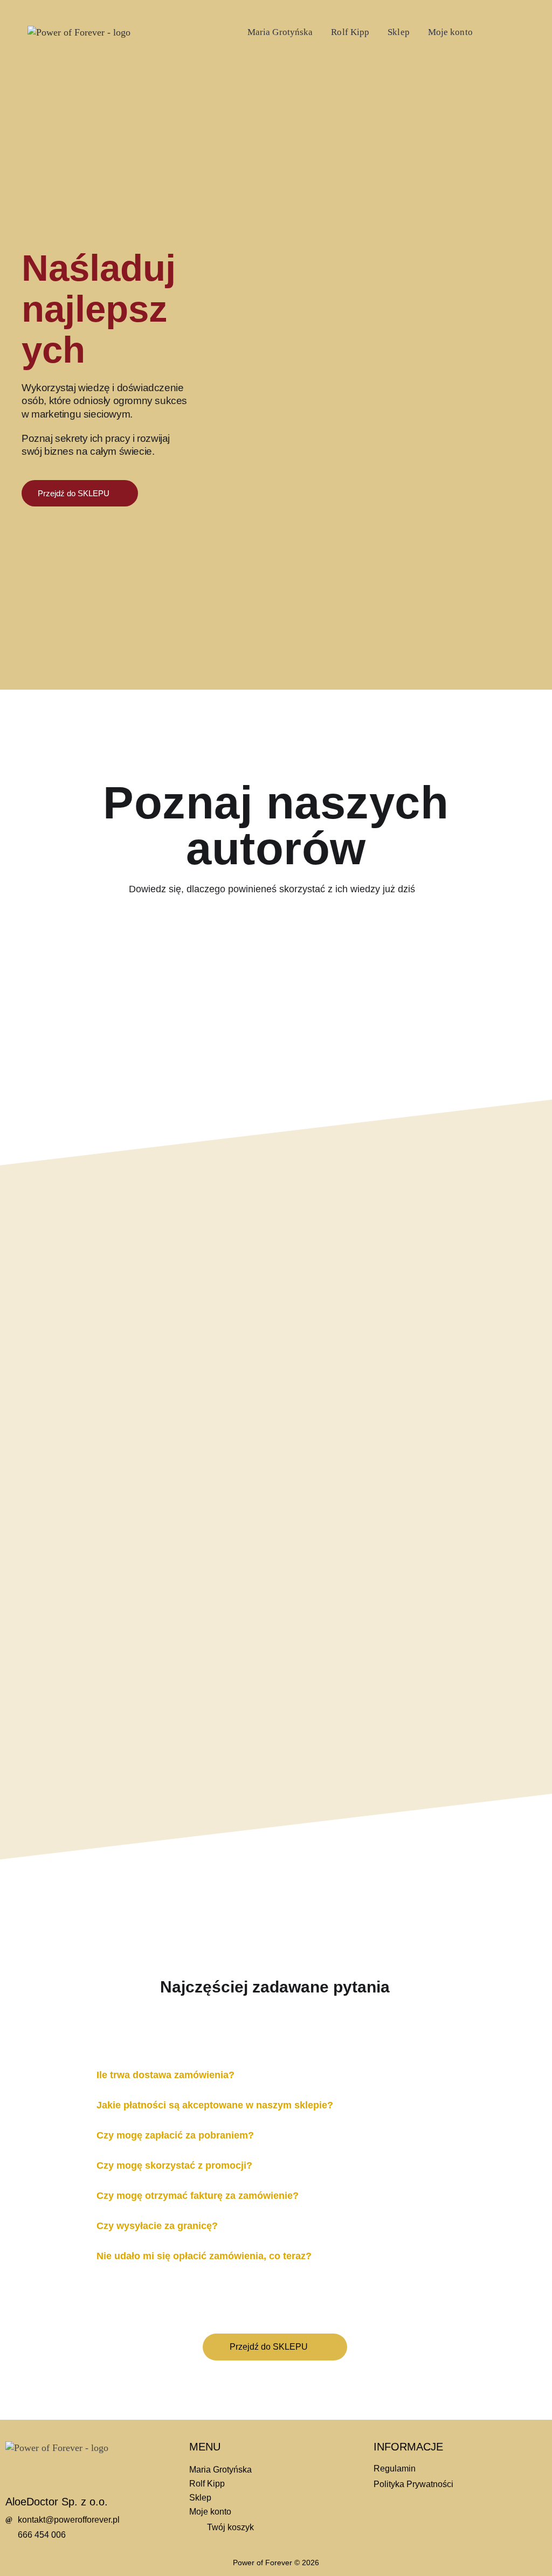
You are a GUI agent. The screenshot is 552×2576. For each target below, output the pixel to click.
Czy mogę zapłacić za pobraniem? (175, 2135)
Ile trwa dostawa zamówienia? (165, 2075)
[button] (275, 2075)
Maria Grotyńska (220, 2470)
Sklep (200, 2498)
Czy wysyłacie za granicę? (157, 2226)
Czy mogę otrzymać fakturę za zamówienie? (198, 2196)
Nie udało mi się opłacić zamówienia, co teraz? (204, 2256)
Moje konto (210, 2512)
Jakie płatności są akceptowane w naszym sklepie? (215, 2105)
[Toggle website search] (520, 32)
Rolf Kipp (207, 2484)
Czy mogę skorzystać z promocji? (174, 2165)
